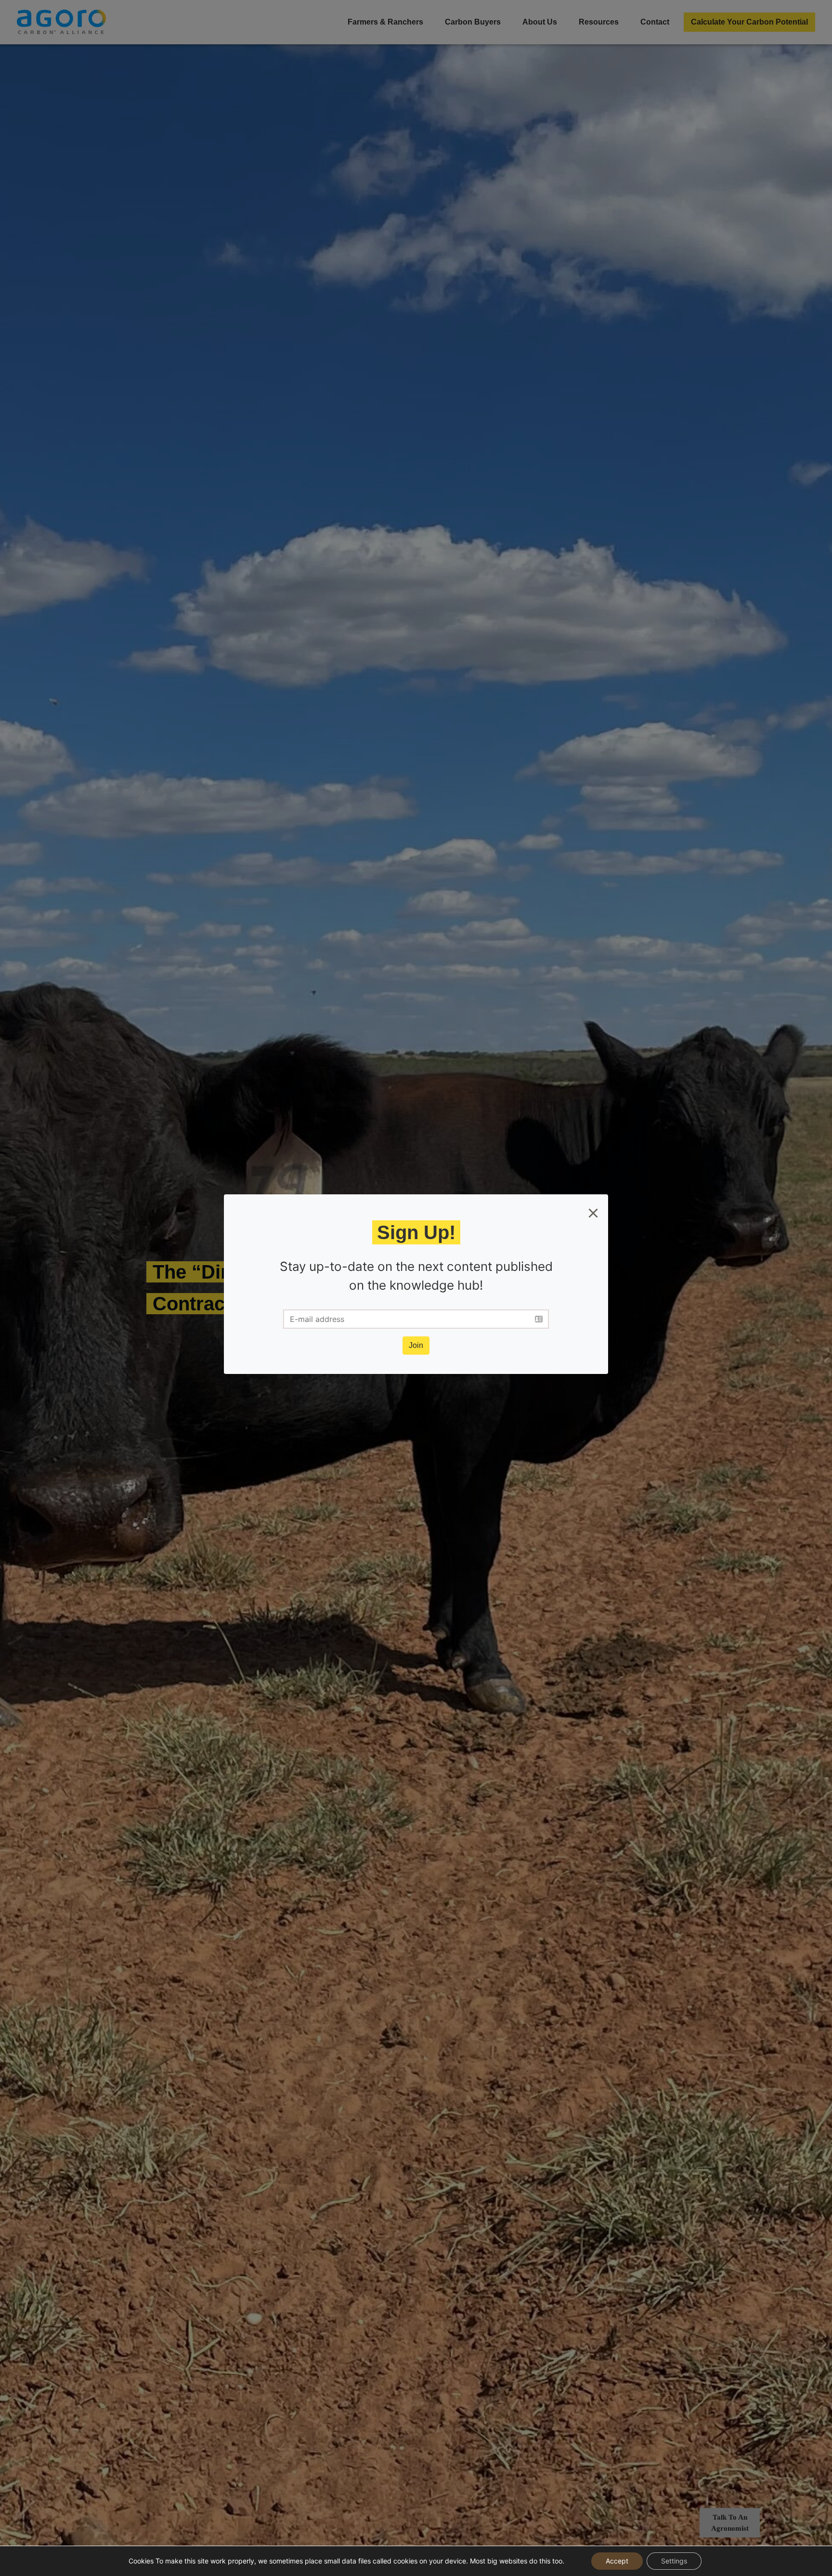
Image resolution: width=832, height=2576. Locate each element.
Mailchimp (473, 1327)
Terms (430, 1318)
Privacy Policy (471, 1318)
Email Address (337, 1279)
